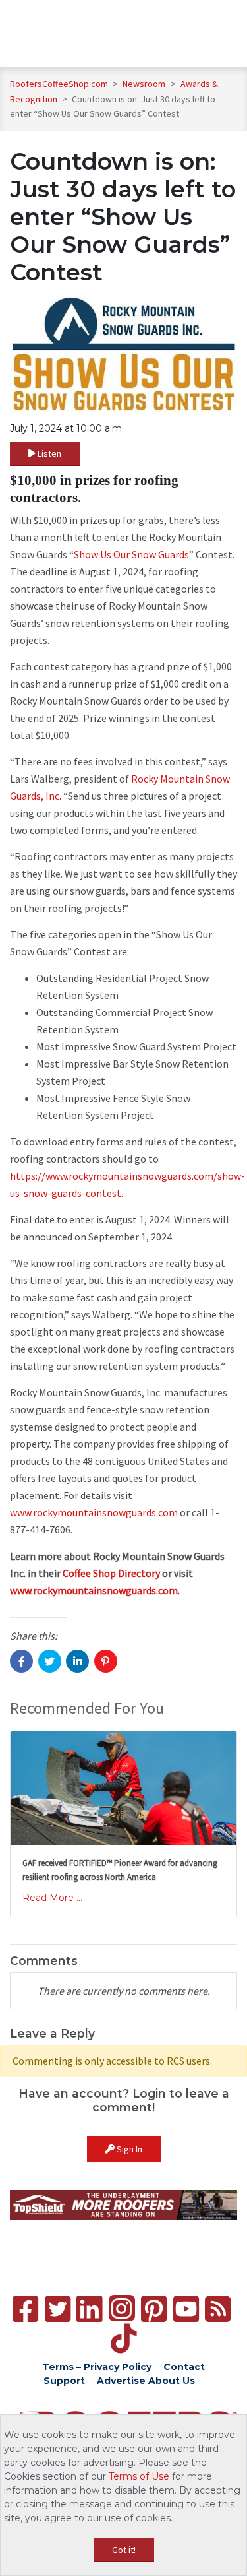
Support (64, 2381)
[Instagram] (122, 2308)
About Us (172, 2381)
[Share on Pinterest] (106, 1661)
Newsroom (145, 84)
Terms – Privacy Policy (97, 2367)
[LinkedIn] (89, 2309)
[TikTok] (123, 2339)
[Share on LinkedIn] (77, 1661)
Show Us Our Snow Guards (131, 554)
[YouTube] (186, 2309)
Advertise (121, 2381)
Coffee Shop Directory (111, 1573)
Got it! (124, 2550)
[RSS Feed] (218, 2309)
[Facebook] (25, 2309)
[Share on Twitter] (50, 1661)
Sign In (128, 2149)
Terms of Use (139, 2476)
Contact (184, 2367)
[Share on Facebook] (21, 1661)
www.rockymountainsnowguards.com (94, 1512)
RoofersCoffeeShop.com (59, 84)
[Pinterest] (154, 2309)
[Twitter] (58, 2309)
